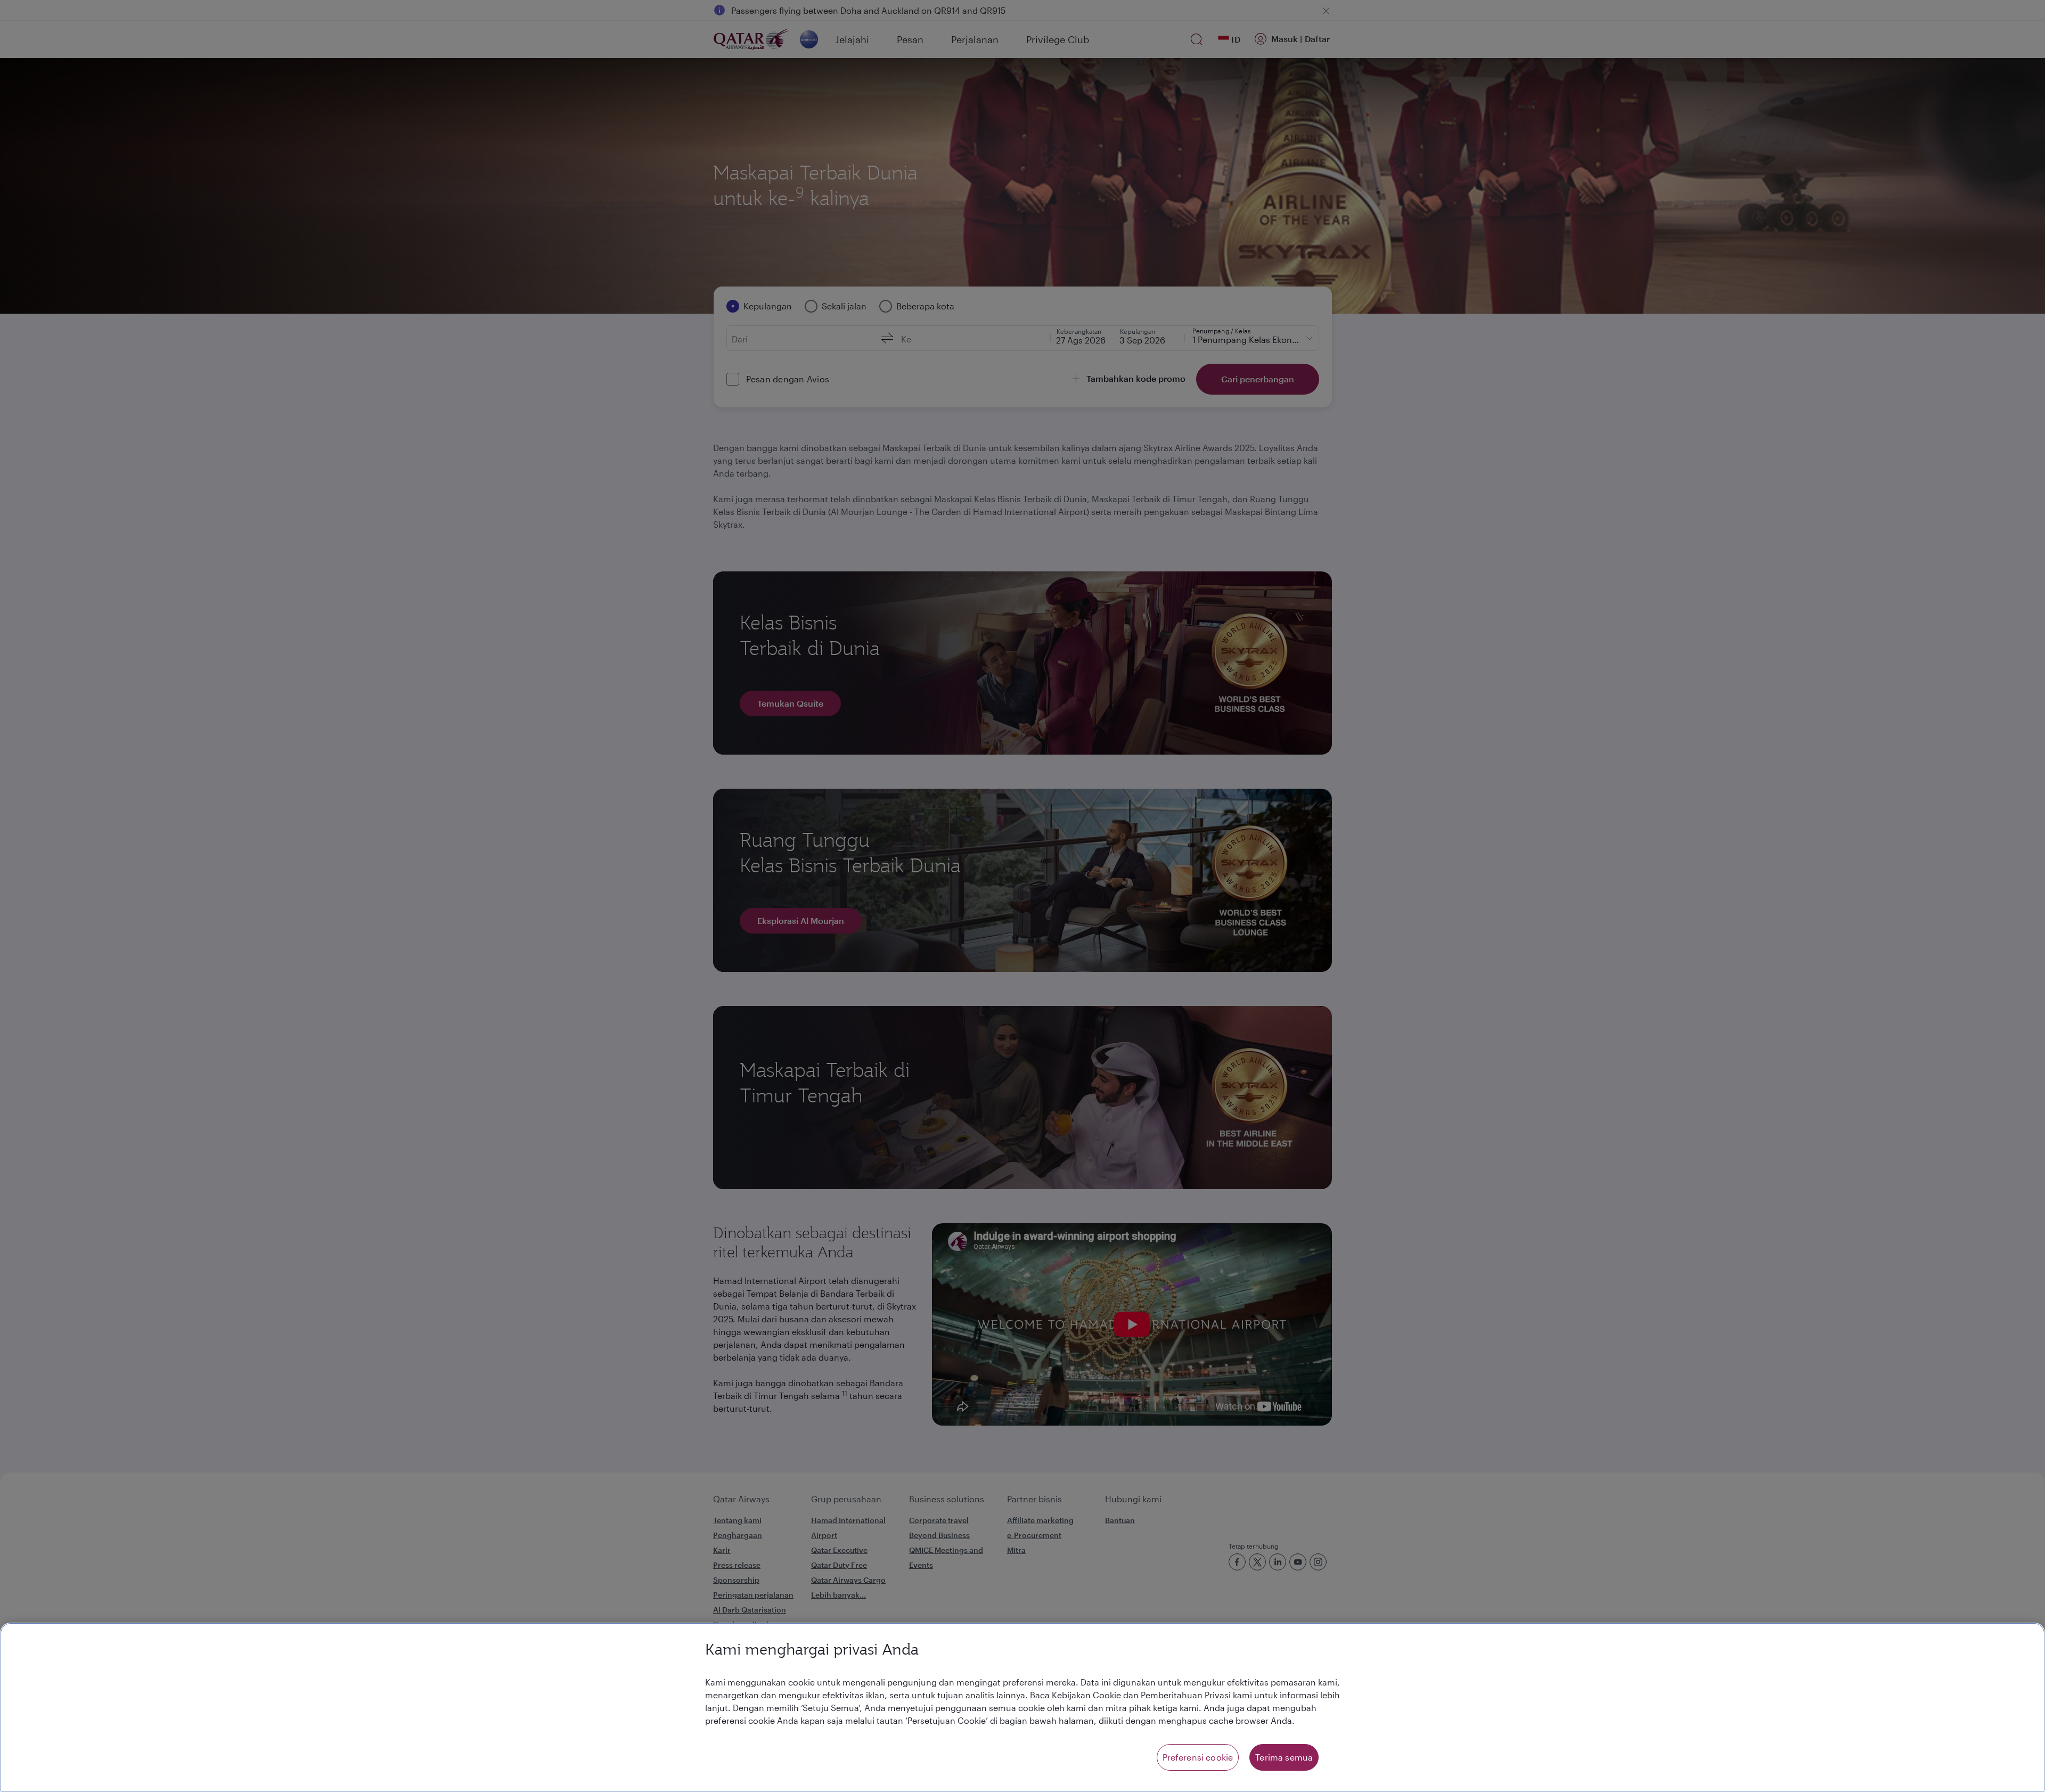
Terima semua (1284, 1757)
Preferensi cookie (1198, 1757)
